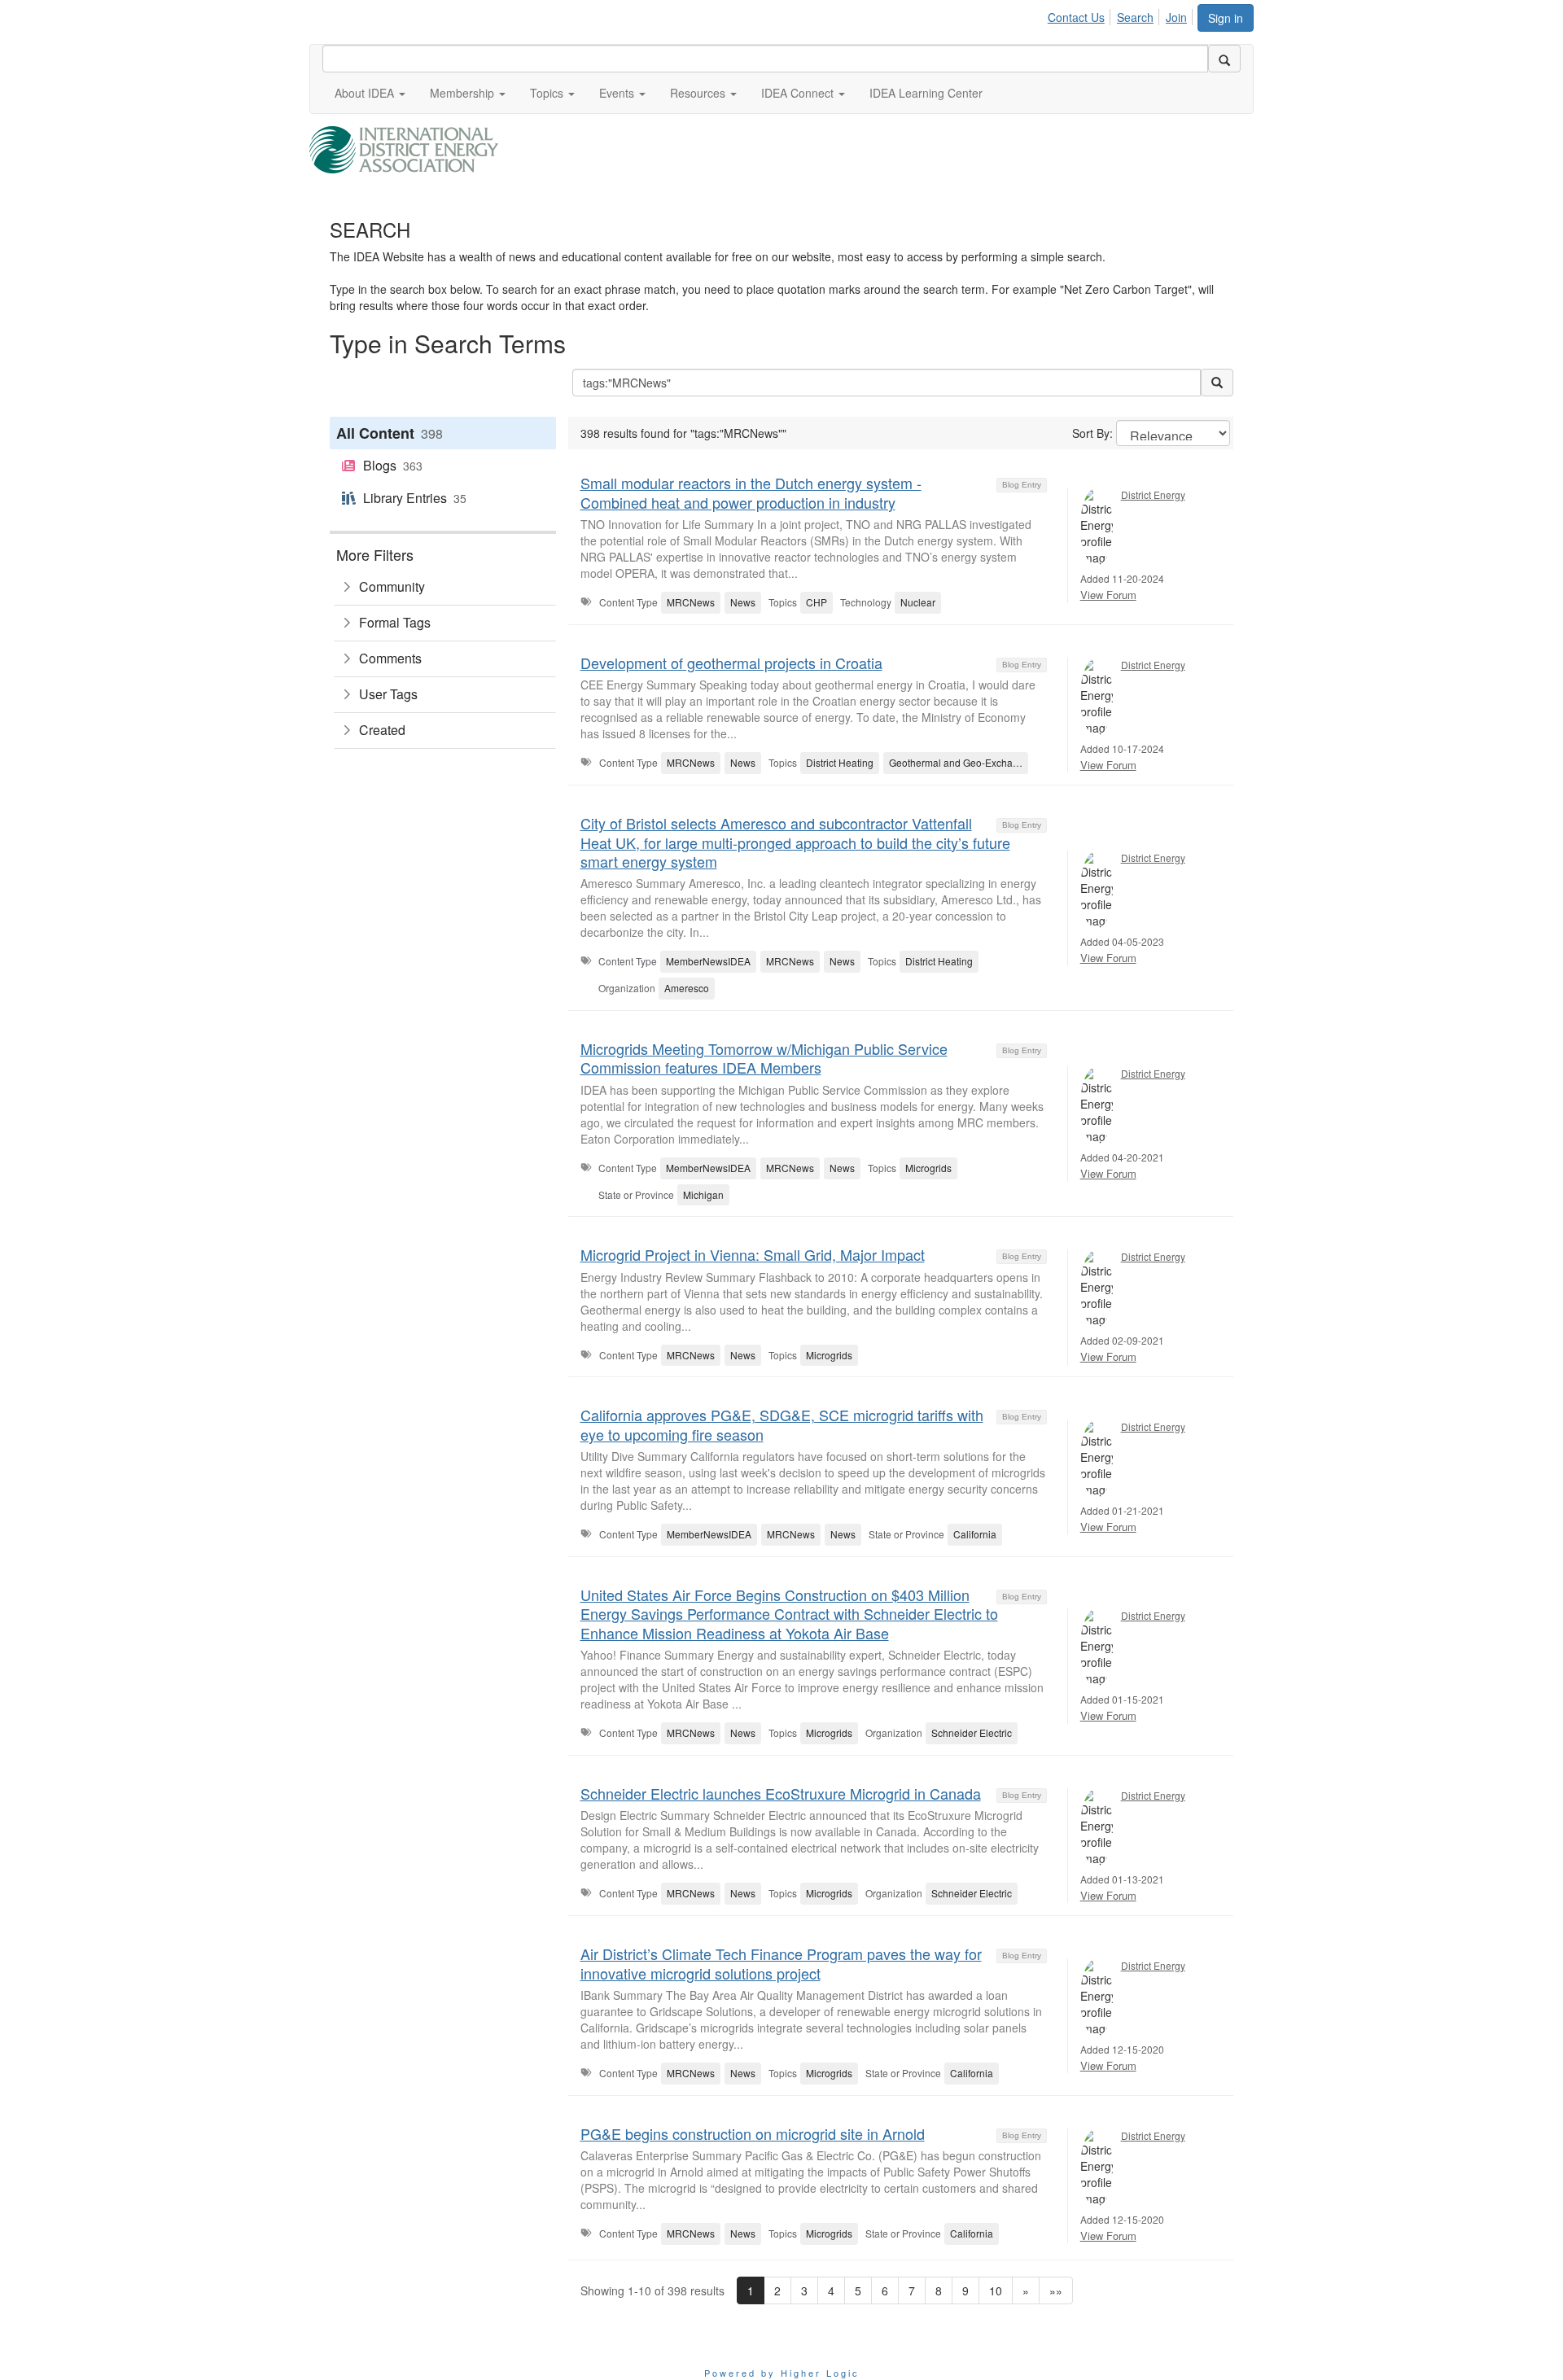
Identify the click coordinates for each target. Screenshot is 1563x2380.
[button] (370, 93)
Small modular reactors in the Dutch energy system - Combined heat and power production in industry (751, 492)
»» (1056, 2290)
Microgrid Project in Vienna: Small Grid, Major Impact (753, 1254)
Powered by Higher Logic (782, 2373)
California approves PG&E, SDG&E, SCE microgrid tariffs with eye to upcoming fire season (782, 1424)
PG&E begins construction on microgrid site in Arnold (753, 2133)
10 (996, 2290)
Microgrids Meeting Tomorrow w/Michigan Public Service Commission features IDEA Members (764, 1058)
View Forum (1108, 595)
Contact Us (1076, 17)
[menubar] (1122, 15)
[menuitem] (1081, 15)
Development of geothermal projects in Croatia (731, 663)
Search (1135, 17)
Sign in (1226, 18)
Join (1176, 17)
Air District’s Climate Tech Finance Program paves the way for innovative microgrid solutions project (781, 1963)
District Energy (1153, 494)
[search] (1224, 59)
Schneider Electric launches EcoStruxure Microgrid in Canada (781, 1793)
